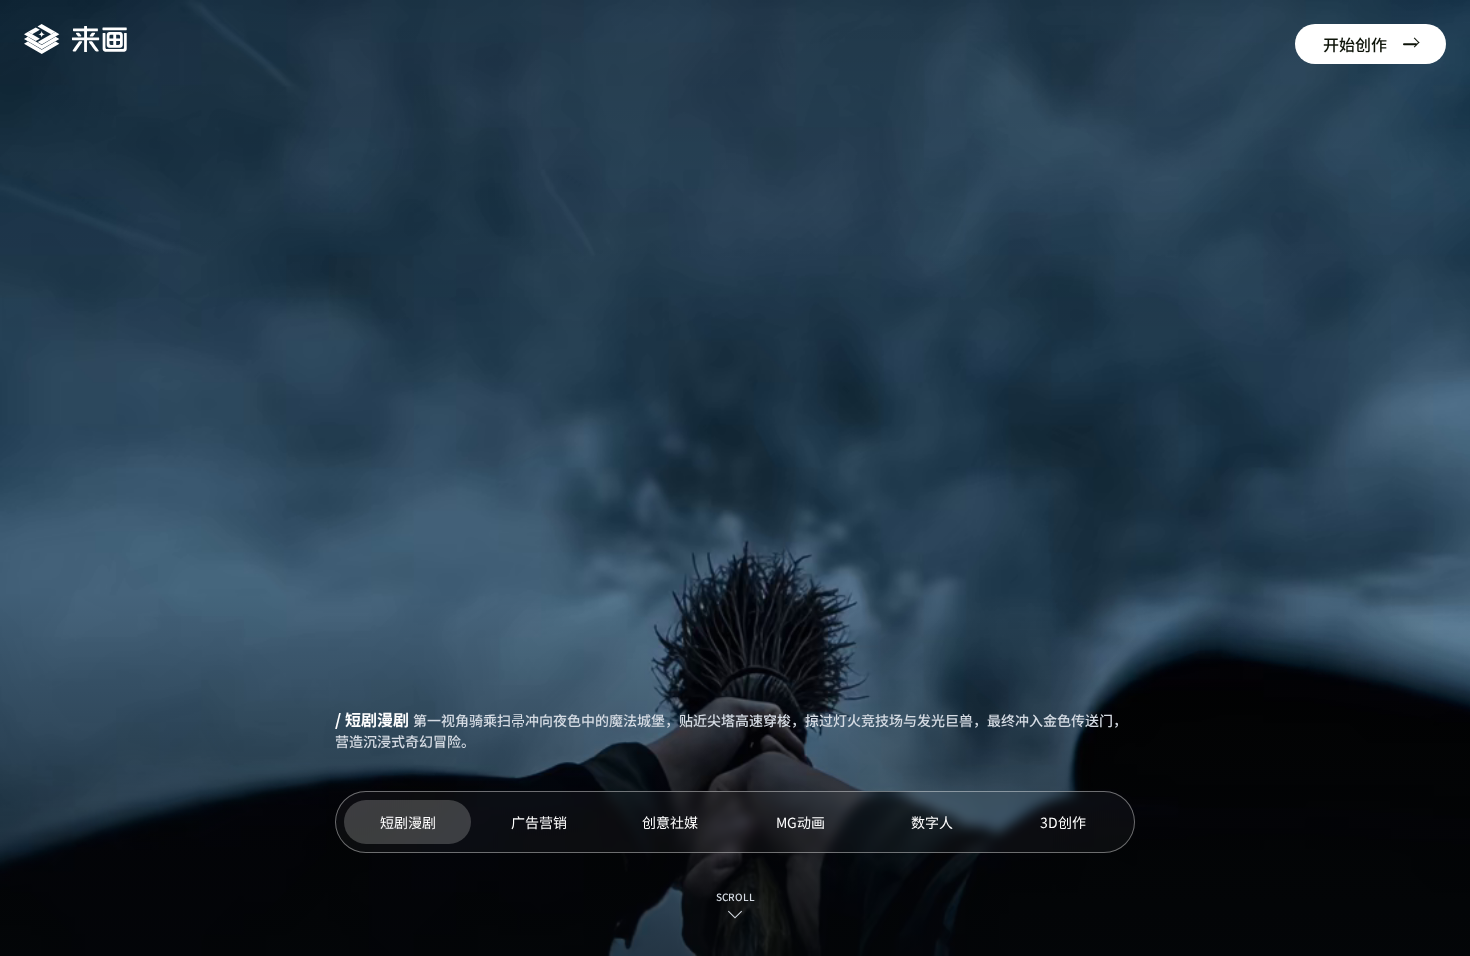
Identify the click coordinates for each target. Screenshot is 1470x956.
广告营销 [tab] (539, 822)
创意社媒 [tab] (670, 822)
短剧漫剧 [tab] (408, 822)
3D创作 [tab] (1063, 822)
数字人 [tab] (932, 822)
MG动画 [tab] (800, 822)
